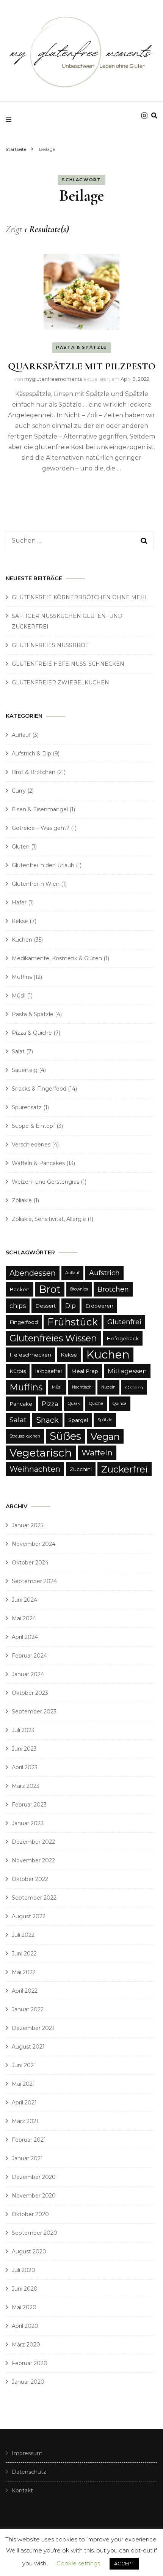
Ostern (134, 1387)
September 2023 (34, 1712)
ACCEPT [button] (124, 2563)
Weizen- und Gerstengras (45, 1182)
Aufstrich (104, 1273)
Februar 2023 (29, 1805)
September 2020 (34, 2233)
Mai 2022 (24, 1972)
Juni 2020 (25, 2289)
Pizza (50, 1404)
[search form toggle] (154, 116)
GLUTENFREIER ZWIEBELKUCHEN (60, 682)
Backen (20, 1289)
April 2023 (25, 1767)
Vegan (105, 1436)
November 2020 (34, 2196)
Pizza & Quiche (32, 1033)
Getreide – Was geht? (41, 828)
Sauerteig (25, 1070)
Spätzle (105, 1420)
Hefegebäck (123, 1338)
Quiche (96, 1404)
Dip (71, 1306)
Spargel (78, 1420)
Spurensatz (27, 1107)
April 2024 (25, 1637)
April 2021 (24, 2103)
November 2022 (33, 1860)
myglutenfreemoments (53, 379)
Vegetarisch (41, 1453)
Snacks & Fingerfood (39, 1089)
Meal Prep (85, 1371)
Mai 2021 (23, 2084)
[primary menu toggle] (10, 120)
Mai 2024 (24, 1618)
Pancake (21, 1404)
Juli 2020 (24, 2270)
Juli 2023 (23, 1730)
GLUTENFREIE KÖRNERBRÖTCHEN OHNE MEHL (80, 597)
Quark (74, 1404)
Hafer (19, 902)
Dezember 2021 (33, 2028)
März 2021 (25, 2121)
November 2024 (34, 1544)
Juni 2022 (24, 1954)
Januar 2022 (28, 2009)
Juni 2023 (24, 1749)
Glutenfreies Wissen (53, 1338)
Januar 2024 (28, 1674)
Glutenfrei (124, 1322)
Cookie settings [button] (78, 2563)
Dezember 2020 (34, 2177)
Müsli (19, 996)
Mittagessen (127, 1371)
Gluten (21, 847)
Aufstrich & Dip (31, 754)
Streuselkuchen (25, 1436)
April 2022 (25, 1991)
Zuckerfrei (125, 1469)
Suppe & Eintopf (33, 1126)
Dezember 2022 (33, 1842)
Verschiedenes (31, 1145)
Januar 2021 (27, 2158)
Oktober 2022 (30, 1879)
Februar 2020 (30, 2363)
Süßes (65, 1436)
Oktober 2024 (30, 1563)
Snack (47, 1420)
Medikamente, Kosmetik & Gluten (57, 958)
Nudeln (108, 1387)
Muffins (22, 977)
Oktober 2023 (30, 1693)
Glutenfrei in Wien (36, 884)
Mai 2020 (24, 2307)
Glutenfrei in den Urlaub (43, 865)
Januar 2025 (27, 1525)
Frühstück (73, 1322)
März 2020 (26, 2345)
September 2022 (34, 1898)
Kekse (20, 921)
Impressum (27, 2453)
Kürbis (18, 1371)
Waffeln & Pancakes (38, 1163)
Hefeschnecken (30, 1355)
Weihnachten (35, 1469)
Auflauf (21, 735)
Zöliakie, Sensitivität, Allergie (49, 1219)
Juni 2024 (24, 1600)
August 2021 (28, 2047)
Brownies (79, 1289)
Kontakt (22, 2491)
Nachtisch (82, 1387)
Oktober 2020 (30, 2214)
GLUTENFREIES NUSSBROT (50, 645)
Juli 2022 (23, 1935)
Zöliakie (22, 1200)
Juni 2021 (24, 2065)
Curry (19, 791)
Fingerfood (24, 1322)
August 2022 (29, 1916)
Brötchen (113, 1289)
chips (18, 1306)
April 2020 (25, 2326)
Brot (50, 1289)
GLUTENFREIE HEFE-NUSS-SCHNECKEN (68, 664)
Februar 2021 (29, 2140)
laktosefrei (49, 1371)
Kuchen (22, 940)
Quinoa (120, 1404)
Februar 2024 (29, 1656)
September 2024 (34, 1581)
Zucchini (81, 1469)
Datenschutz (29, 2472)
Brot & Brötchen (34, 772)
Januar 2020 (28, 2382)
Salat (18, 1051)
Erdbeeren (99, 1306)
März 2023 (26, 1786)
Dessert (45, 1306)
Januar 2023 (28, 1823)
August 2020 (29, 2251)
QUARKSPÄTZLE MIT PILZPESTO (82, 366)
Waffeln (97, 1453)
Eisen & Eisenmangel (40, 809)
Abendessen (33, 1273)
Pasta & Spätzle (81, 347)
